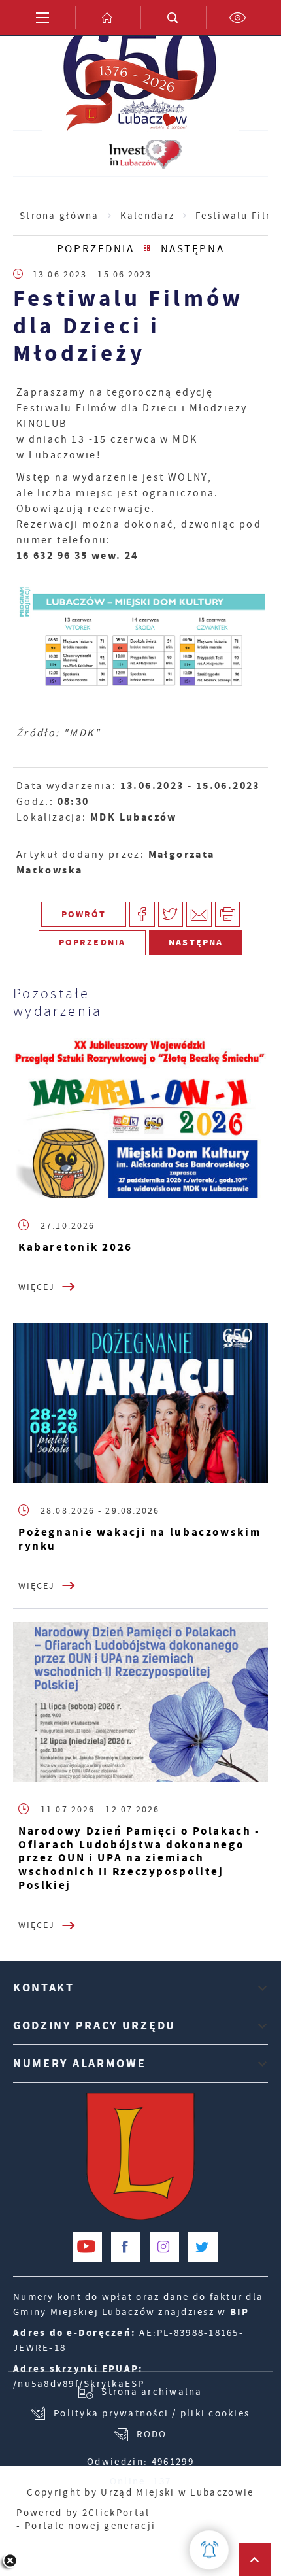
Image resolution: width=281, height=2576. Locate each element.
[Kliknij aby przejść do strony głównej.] (108, 18)
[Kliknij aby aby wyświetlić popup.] (209, 2550)
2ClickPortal (116, 2513)
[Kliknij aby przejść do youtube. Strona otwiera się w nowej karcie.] (87, 2247)
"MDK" (82, 733)
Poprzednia (95, 249)
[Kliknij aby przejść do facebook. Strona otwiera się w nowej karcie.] (126, 2247)
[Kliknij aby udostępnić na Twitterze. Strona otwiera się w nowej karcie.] (171, 914)
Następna (192, 249)
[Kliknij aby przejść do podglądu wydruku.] (228, 914)
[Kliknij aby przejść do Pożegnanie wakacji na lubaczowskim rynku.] (140, 1404)
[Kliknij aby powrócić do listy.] (147, 249)
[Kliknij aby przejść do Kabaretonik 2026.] (140, 1119)
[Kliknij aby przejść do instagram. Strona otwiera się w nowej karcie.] (164, 2247)
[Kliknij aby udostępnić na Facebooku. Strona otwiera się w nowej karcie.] (142, 914)
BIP (240, 2312)
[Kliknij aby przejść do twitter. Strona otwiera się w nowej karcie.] (203, 2247)
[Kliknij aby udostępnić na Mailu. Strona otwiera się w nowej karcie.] (199, 914)
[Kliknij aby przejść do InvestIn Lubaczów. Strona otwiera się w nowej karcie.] (145, 154)
